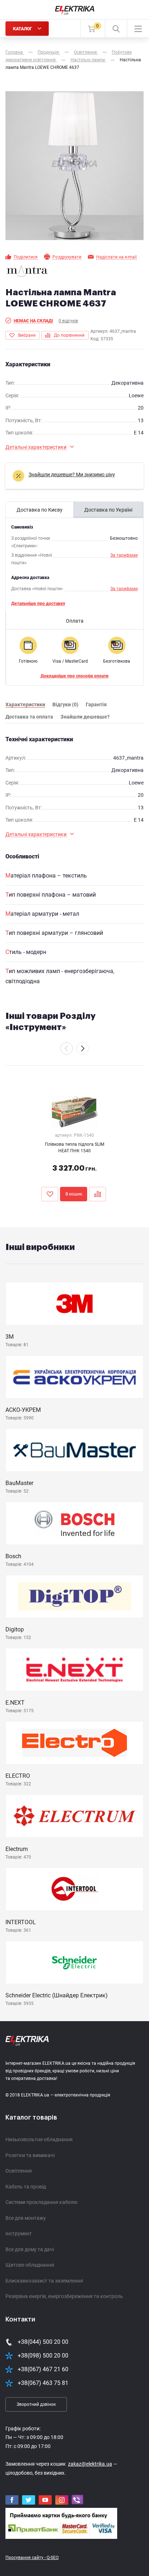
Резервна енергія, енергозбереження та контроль (64, 2296)
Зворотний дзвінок (36, 2404)
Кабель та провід (26, 2187)
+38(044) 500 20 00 (43, 2342)
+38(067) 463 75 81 (43, 2383)
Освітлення (19, 2171)
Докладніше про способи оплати (74, 676)
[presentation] (67, 1048)
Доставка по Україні (108, 510)
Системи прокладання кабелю (41, 2202)
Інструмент (19, 2233)
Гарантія (96, 704)
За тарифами (124, 555)
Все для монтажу (26, 2218)
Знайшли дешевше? (85, 717)
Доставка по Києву (40, 510)
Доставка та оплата (29, 717)
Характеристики (25, 704)
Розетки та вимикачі (30, 2155)
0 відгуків (68, 321)
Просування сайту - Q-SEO (32, 2558)
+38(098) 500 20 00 (43, 2356)
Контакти (20, 2319)
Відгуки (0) (65, 704)
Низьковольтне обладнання (39, 2139)
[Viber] (77, 2500)
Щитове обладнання (30, 2265)
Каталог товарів (31, 2117)
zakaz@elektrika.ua (90, 2464)
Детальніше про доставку (38, 604)
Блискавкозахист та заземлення (44, 2281)
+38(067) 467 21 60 (43, 2369)
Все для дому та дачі (30, 2249)
